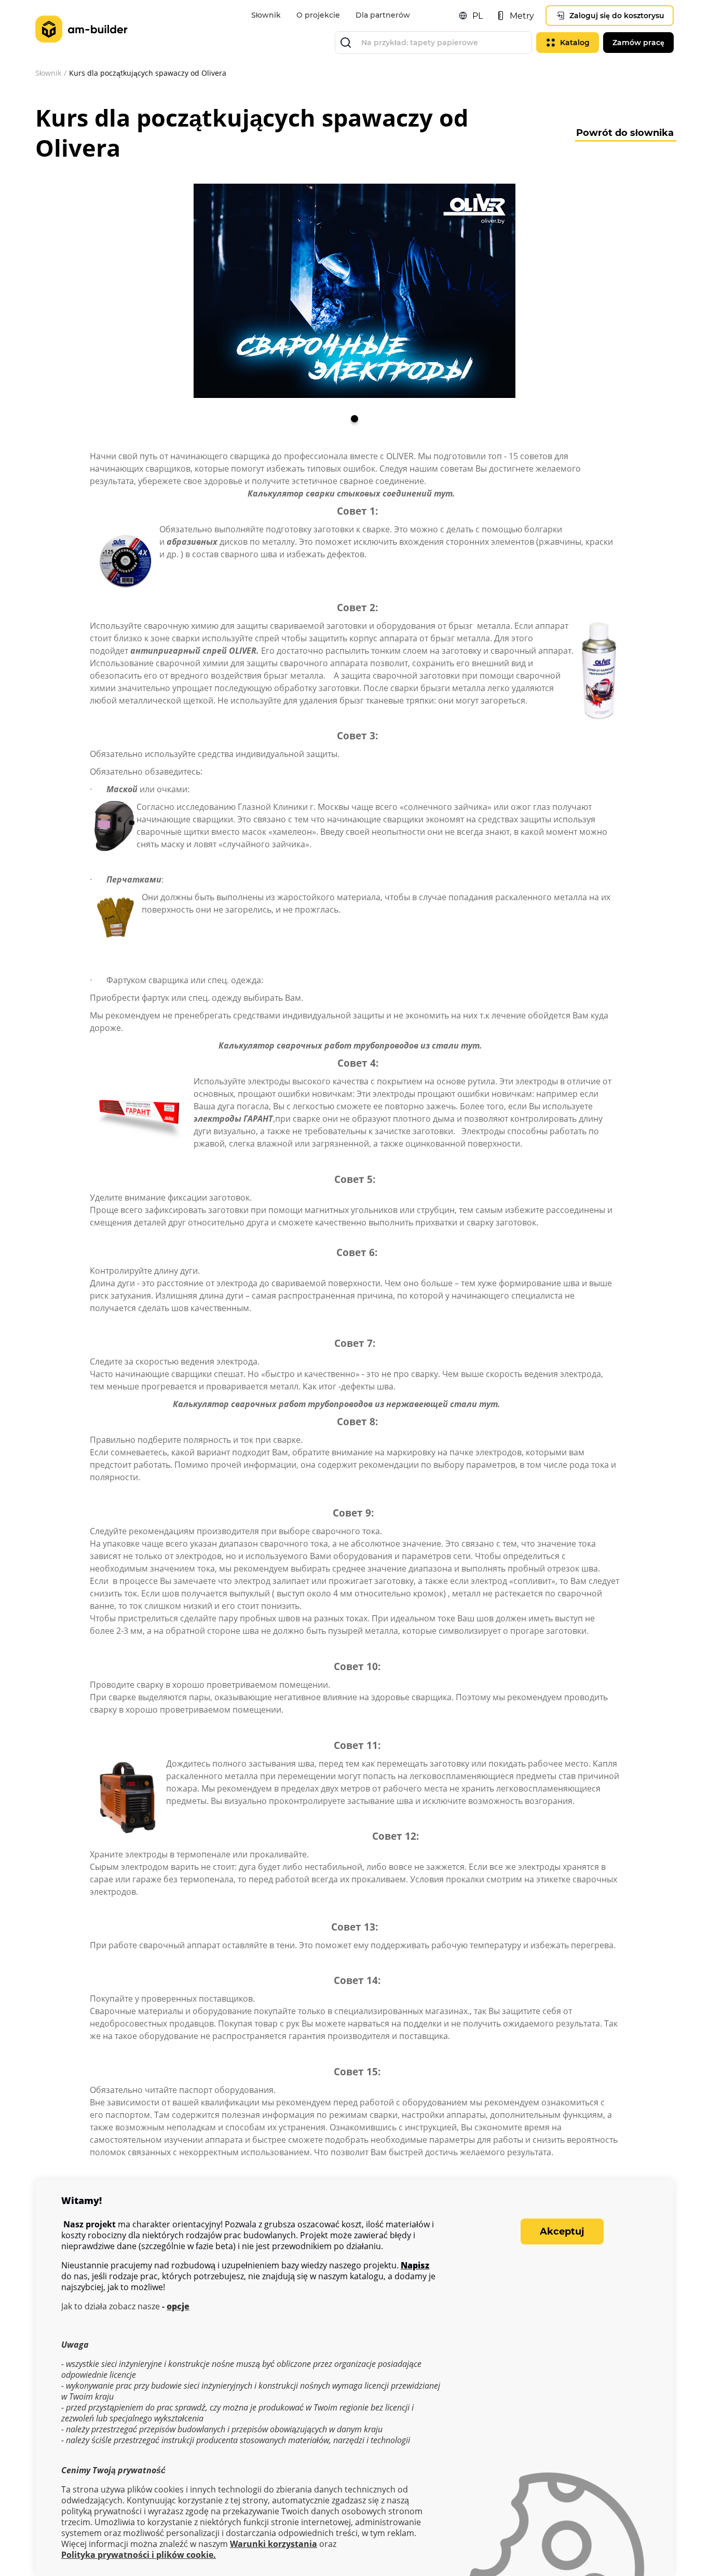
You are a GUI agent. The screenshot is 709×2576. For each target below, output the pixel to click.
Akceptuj (562, 2231)
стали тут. (475, 1404)
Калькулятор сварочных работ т (290, 1045)
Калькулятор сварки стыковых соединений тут (349, 493)
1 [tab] (354, 419)
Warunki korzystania (274, 2544)
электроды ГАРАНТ (233, 1119)
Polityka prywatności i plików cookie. (139, 2555)
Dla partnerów (383, 15)
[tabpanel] (354, 291)
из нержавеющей (411, 1404)
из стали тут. (450, 1045)
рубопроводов (390, 1045)
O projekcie (318, 15)
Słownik (266, 15)
